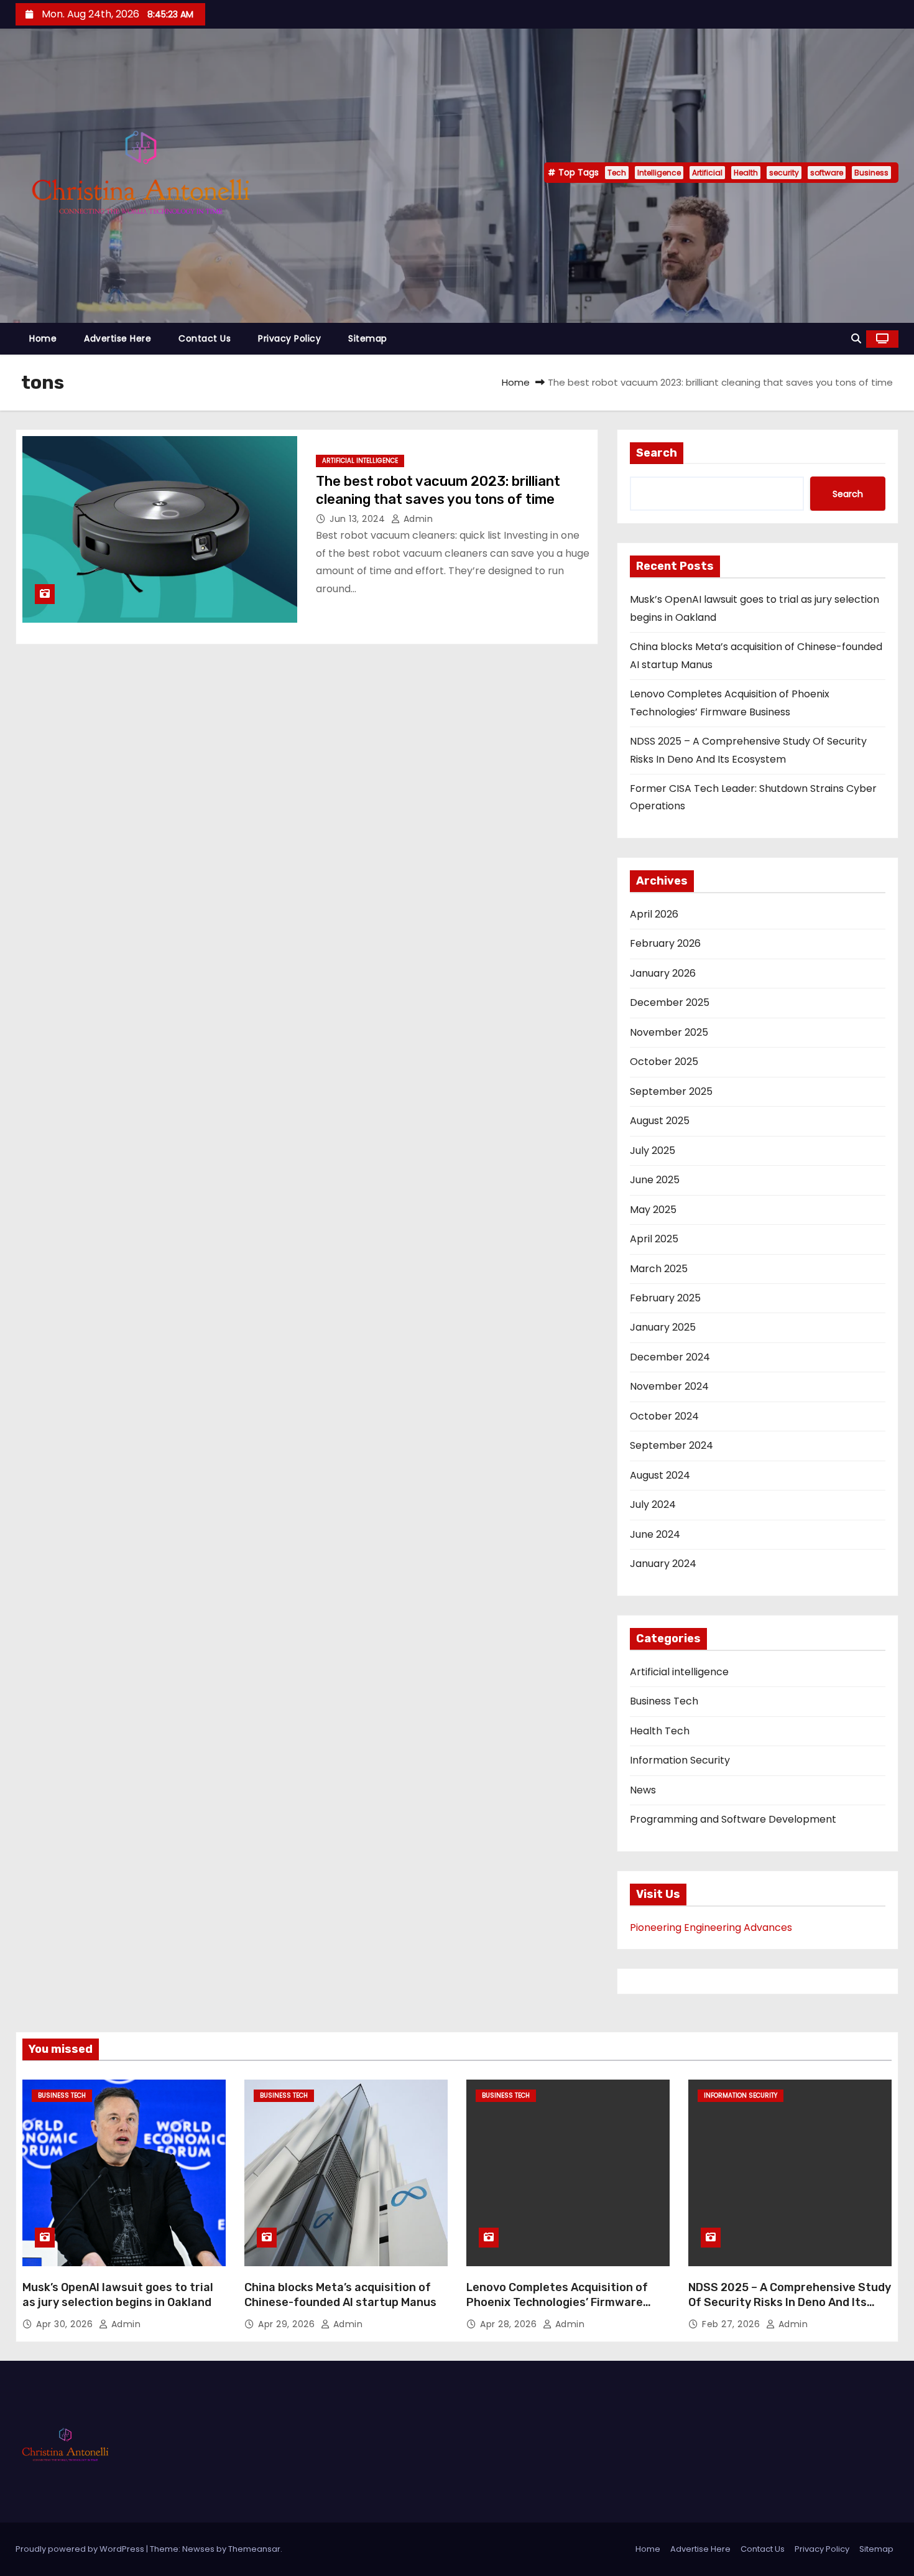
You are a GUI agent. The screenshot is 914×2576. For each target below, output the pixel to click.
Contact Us (205, 338)
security (784, 173)
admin (417, 519)
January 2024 (663, 1564)
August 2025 (660, 1121)
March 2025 (659, 1269)
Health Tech (660, 1731)
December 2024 (670, 1357)
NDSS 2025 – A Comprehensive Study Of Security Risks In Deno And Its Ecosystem (790, 2302)
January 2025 (663, 1327)
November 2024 (669, 1386)
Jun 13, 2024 (359, 519)
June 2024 (655, 1534)
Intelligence (659, 173)
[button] (856, 339)
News (643, 1790)
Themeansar (254, 2549)
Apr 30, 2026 (66, 2324)
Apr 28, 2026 (510, 2324)
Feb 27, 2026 (732, 2324)
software (827, 173)
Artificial (707, 173)
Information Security (680, 1760)
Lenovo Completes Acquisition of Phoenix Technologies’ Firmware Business (557, 2302)
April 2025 (654, 1239)
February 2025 (665, 1298)
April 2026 (654, 914)
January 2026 (663, 973)
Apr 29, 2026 (288, 2324)
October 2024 (664, 1416)
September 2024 (672, 1445)
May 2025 (653, 1210)
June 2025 (655, 1180)
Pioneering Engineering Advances (711, 1927)
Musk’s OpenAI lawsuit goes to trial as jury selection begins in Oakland (118, 2295)
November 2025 (669, 1032)
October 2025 (664, 1062)
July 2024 (653, 1504)
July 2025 (653, 1151)
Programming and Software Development (733, 1819)
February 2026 (665, 943)
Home (43, 338)
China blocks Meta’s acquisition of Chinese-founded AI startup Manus (340, 2295)
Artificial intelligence (360, 461)
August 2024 (660, 1475)
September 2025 (671, 1091)
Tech (617, 173)
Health (746, 173)
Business (871, 173)
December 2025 (670, 1002)
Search (657, 453)
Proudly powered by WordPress (81, 2549)
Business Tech (664, 1701)
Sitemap (368, 338)
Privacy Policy (289, 338)
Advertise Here (118, 338)
